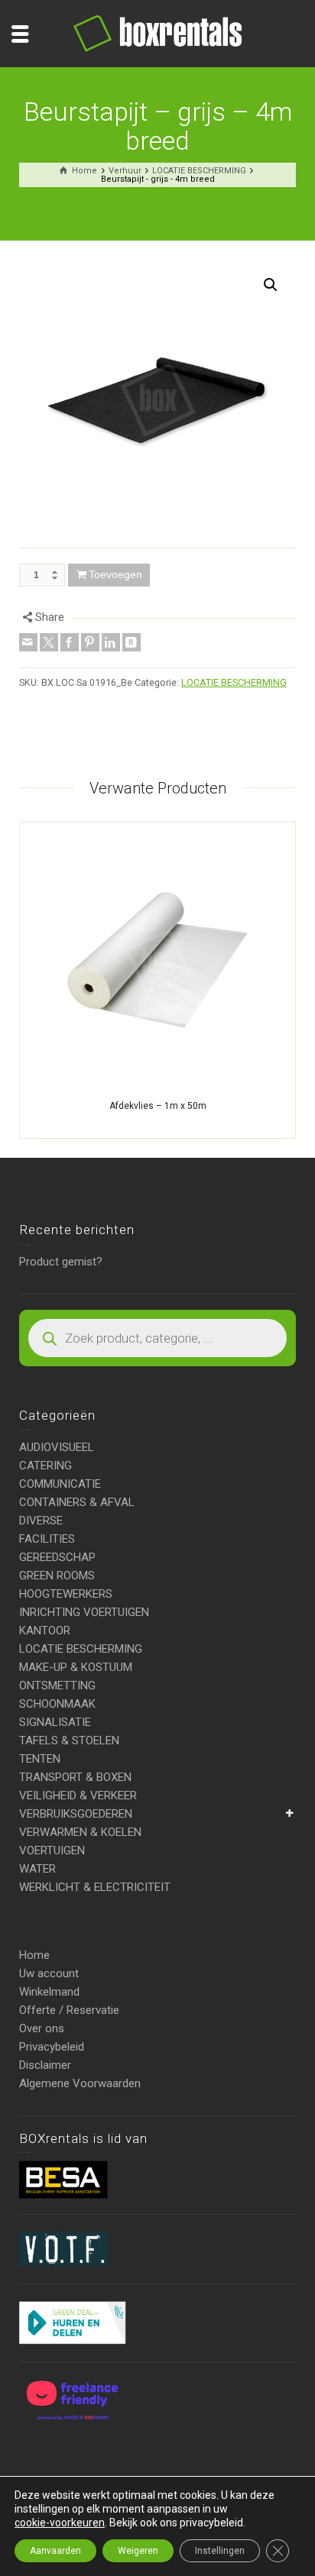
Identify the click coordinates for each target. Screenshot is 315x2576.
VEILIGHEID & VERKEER (78, 1795)
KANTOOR (45, 1631)
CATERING (45, 1466)
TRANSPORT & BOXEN (75, 1777)
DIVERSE (41, 1521)
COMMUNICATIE (60, 1484)
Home (34, 1955)
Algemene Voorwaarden (80, 2083)
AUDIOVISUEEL (57, 1447)
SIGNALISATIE (55, 1722)
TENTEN (40, 1759)
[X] (49, 642)
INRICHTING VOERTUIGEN (84, 1612)
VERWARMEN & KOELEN (80, 1832)
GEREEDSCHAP (57, 1557)
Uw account (49, 1973)
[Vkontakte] (132, 642)
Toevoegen (115, 574)
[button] (271, 285)
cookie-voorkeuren (60, 2523)
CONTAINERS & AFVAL (77, 1502)
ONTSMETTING (57, 1686)
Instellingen (220, 2551)
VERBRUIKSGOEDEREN (76, 1814)
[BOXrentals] (157, 33)
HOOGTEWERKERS (66, 1594)
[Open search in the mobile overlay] (157, 1338)
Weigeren (138, 2551)
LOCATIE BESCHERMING (234, 682)
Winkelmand (49, 1992)
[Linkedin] (111, 642)
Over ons (42, 2028)
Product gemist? (61, 1262)
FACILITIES (47, 1539)
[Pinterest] (90, 642)
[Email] (28, 642)
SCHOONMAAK (57, 1704)
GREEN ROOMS (57, 1576)
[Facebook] (70, 642)
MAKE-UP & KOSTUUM (76, 1667)
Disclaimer (45, 2065)
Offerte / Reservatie (69, 2010)
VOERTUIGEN (52, 1850)
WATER (37, 1869)
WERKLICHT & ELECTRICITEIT (95, 1887)
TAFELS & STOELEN (69, 1740)
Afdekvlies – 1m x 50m (158, 1106)
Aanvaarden (55, 2551)
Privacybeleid (52, 2047)
